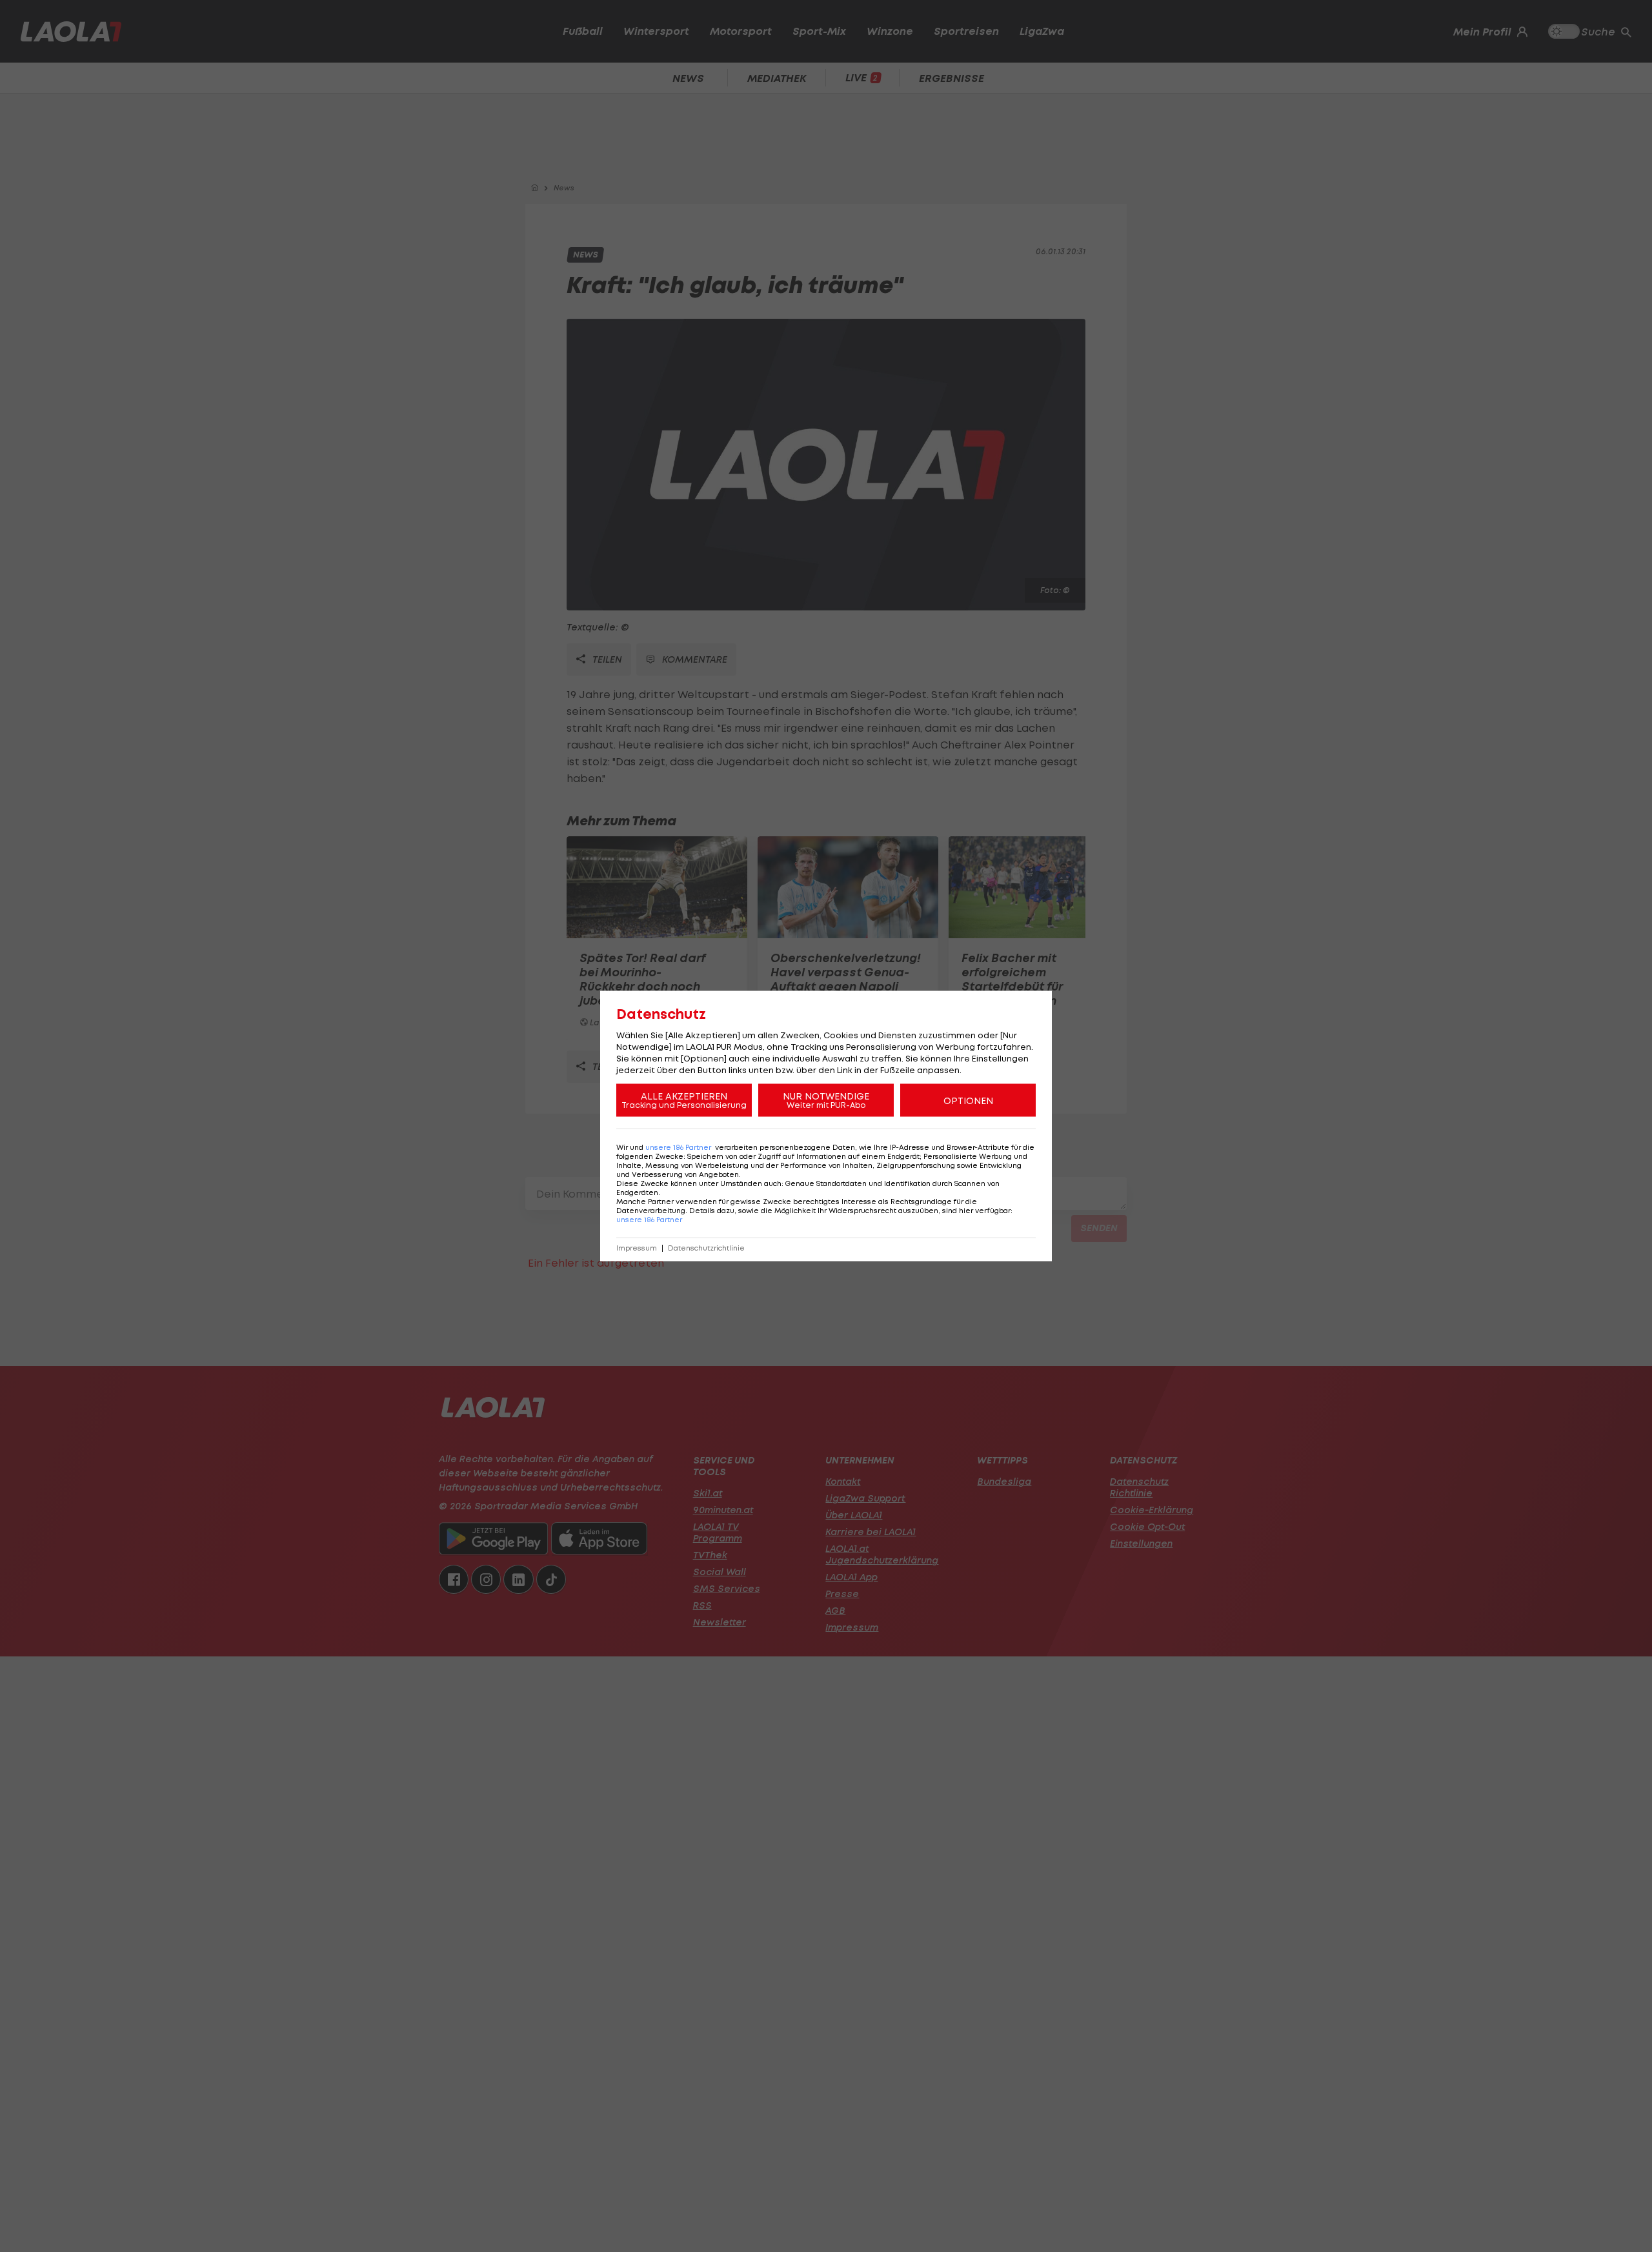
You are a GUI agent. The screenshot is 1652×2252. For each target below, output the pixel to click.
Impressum (637, 1248)
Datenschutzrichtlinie (706, 1248)
